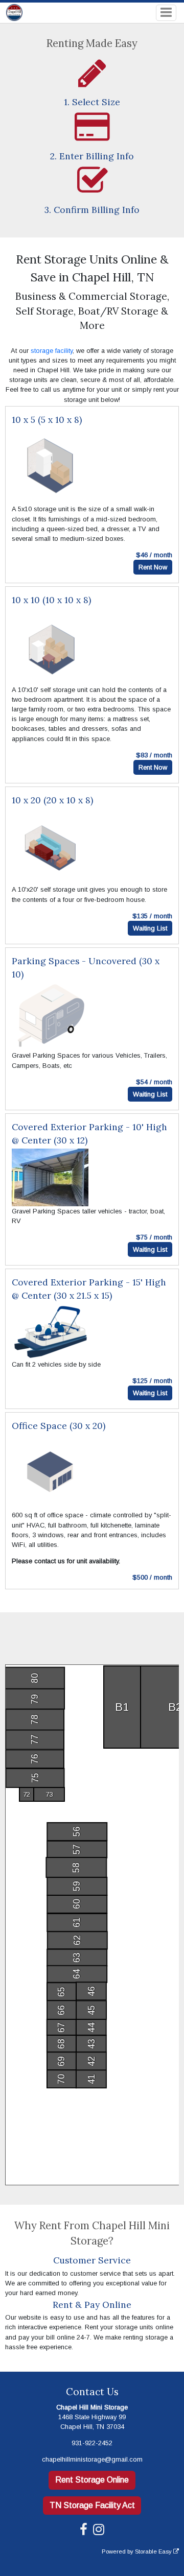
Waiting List (150, 928)
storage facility (52, 351)
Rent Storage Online (92, 2480)
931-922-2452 (92, 2443)
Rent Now (153, 567)
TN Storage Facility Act (92, 2505)
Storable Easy (154, 2551)
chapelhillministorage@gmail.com (92, 2459)
